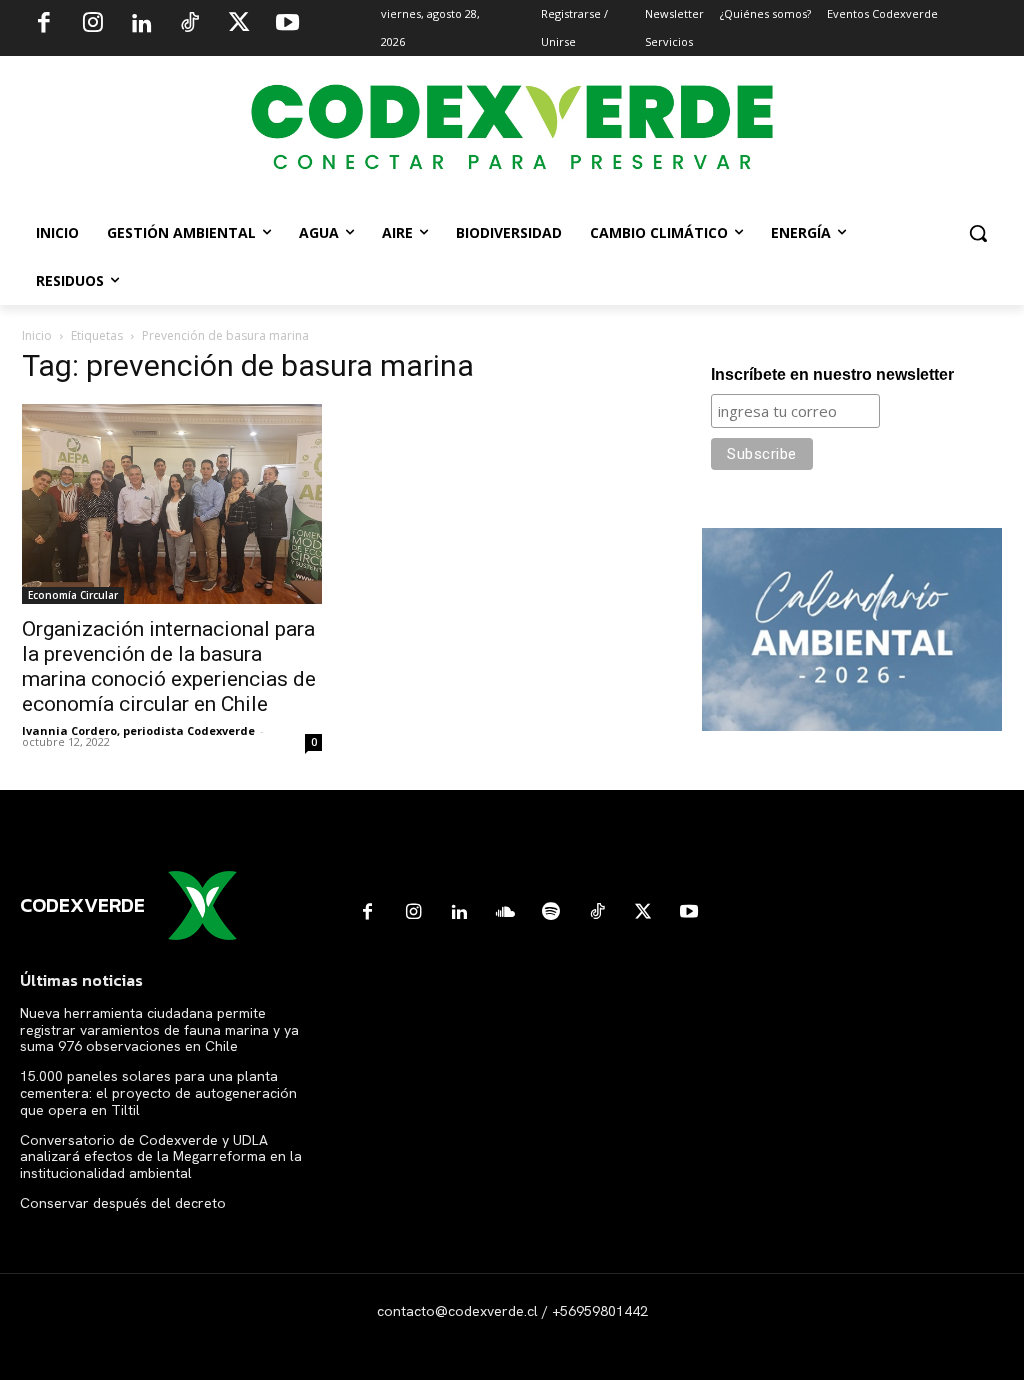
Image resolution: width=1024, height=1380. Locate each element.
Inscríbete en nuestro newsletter (832, 374)
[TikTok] (190, 25)
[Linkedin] (141, 25)
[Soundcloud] (505, 913)
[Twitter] (239, 25)
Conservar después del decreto (123, 1203)
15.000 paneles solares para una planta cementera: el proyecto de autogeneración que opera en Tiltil (158, 1093)
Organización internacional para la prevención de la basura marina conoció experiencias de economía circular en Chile (169, 666)
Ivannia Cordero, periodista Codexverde (138, 730)
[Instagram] (93, 25)
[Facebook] (44, 25)
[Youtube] (287, 25)
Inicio (37, 335)
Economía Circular (73, 595)
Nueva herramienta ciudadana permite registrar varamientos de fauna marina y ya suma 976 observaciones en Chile (159, 1030)
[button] (978, 233)
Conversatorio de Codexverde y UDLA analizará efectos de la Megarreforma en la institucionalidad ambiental (161, 1157)
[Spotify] (551, 913)
